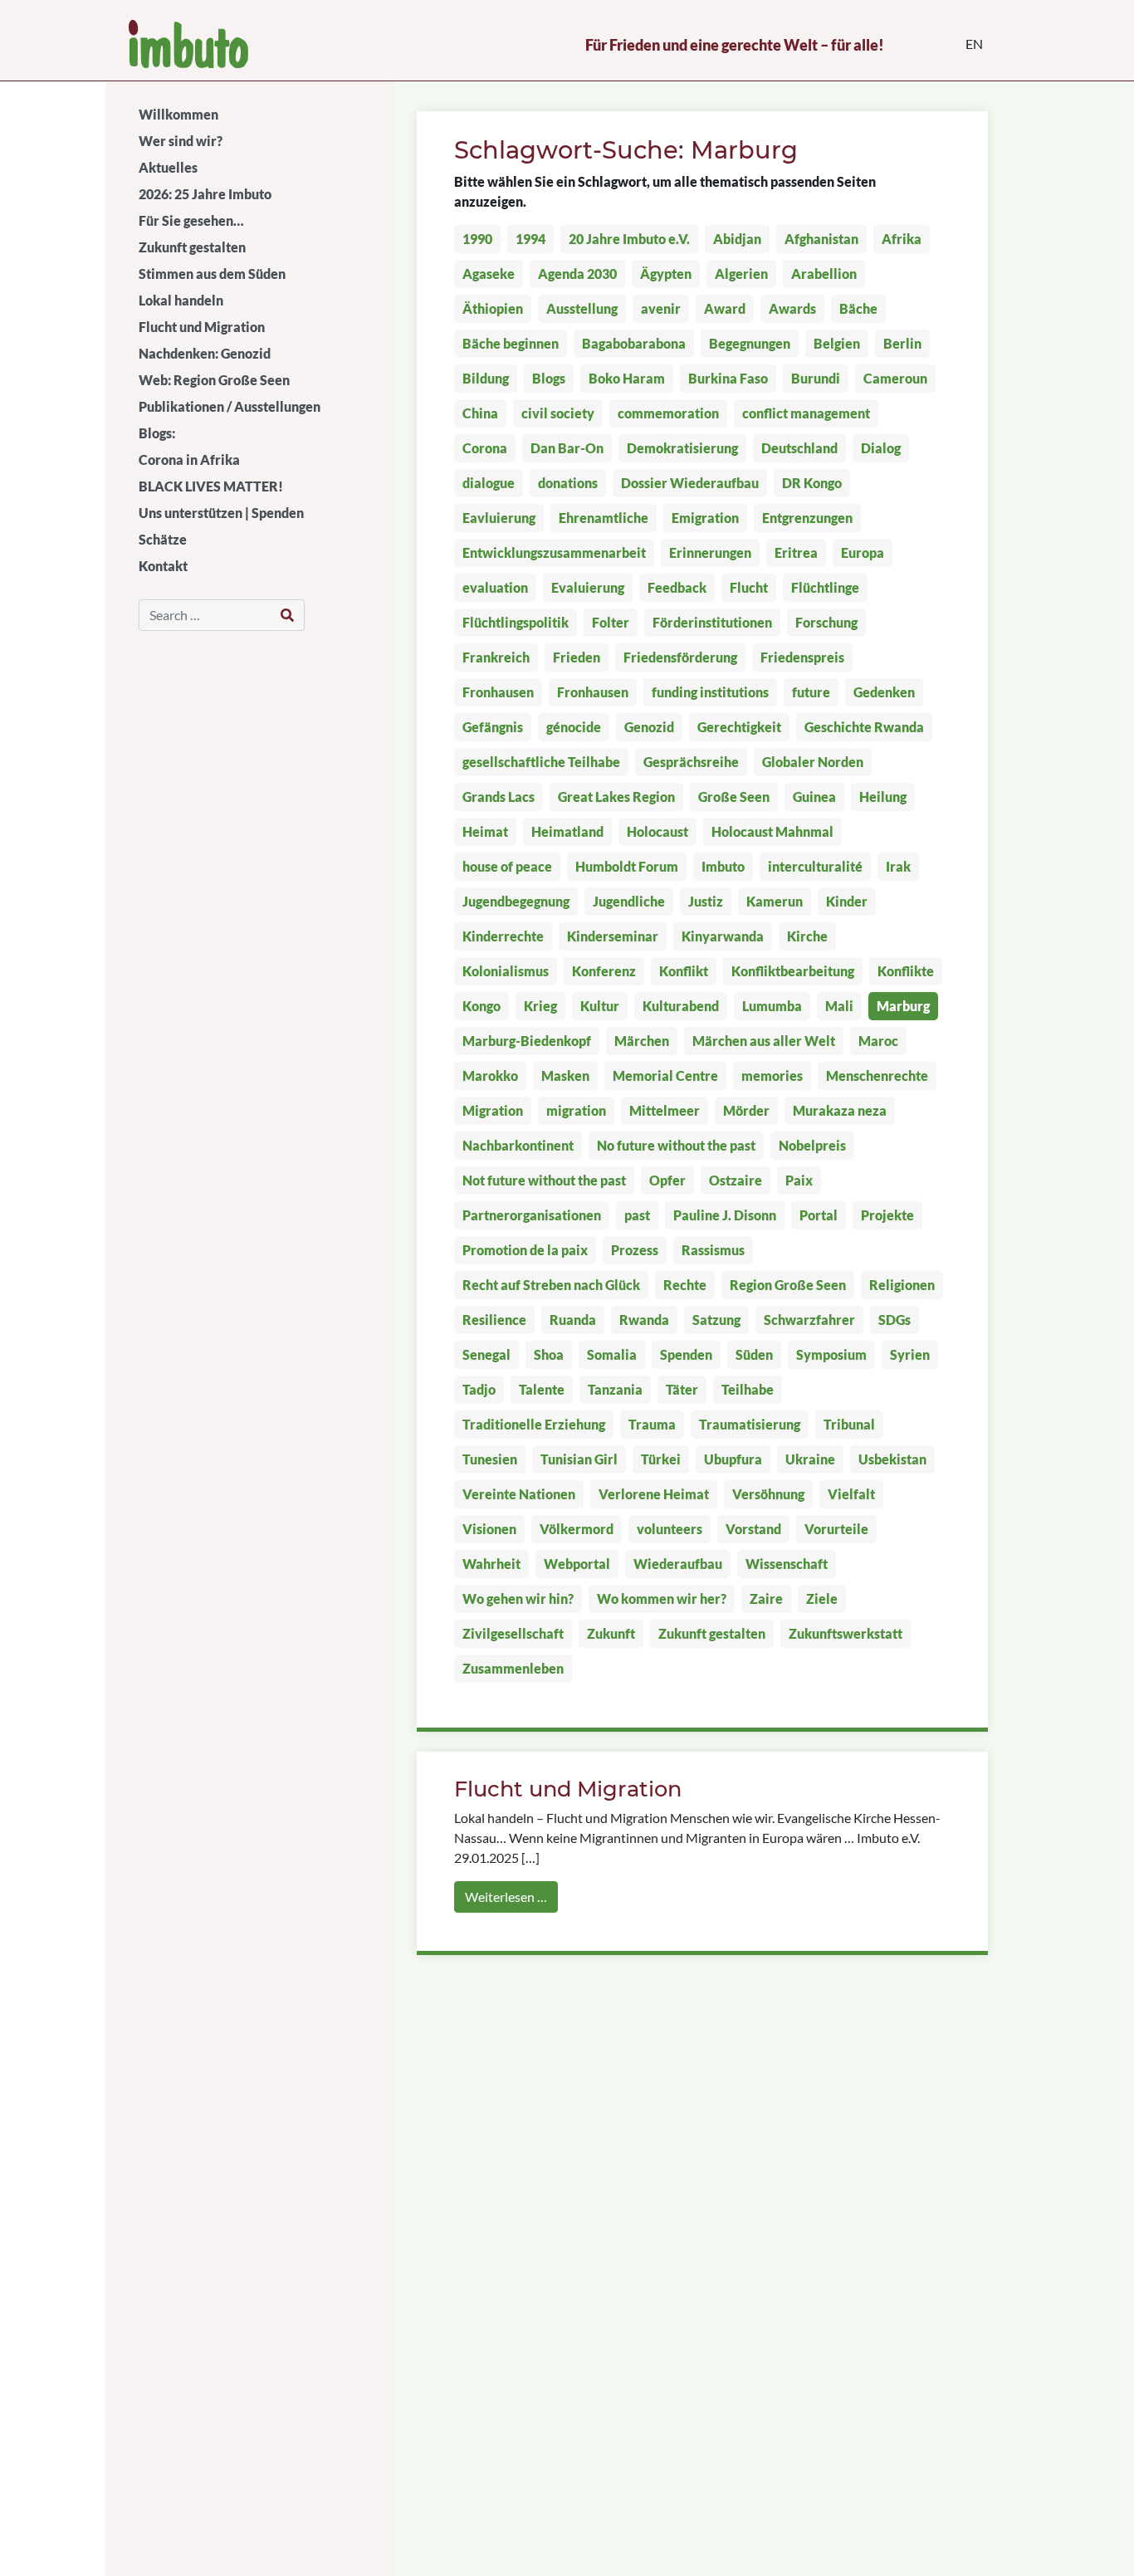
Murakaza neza (840, 1110)
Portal (819, 1215)
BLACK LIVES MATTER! (211, 486)
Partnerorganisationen (532, 1215)
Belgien (837, 343)
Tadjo (479, 1389)
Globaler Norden (813, 762)
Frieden (577, 657)
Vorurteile (836, 1529)
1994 (530, 239)
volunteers (670, 1529)
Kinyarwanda (723, 936)
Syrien (910, 1354)
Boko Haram (627, 378)
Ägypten (666, 274)
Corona (485, 448)
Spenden (686, 1354)
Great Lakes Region (616, 797)
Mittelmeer (665, 1110)
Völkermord (577, 1529)
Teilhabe (748, 1389)
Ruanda (573, 1320)
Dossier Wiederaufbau (690, 483)
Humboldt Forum (627, 866)
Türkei (661, 1459)
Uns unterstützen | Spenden (221, 513)
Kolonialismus (506, 971)
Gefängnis (493, 727)
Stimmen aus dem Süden (212, 274)
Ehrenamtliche (604, 518)
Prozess (635, 1250)
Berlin (902, 343)
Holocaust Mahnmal (772, 831)
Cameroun (895, 378)
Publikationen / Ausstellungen (230, 406)
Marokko (490, 1075)
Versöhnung (768, 1494)
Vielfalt (851, 1494)
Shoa (549, 1354)
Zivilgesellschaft (513, 1633)
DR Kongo (812, 483)
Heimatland (567, 831)
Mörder (746, 1110)
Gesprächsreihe (691, 762)
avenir (661, 308)
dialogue (489, 483)
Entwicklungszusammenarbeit (554, 552)
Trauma (652, 1424)
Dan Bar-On (567, 448)
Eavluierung (499, 518)
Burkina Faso (728, 378)
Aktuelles (168, 167)
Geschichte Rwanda (864, 727)
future (811, 692)
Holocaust (657, 831)
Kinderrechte (503, 936)
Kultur (600, 1006)
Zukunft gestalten (192, 247)
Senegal (486, 1354)
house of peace (507, 866)
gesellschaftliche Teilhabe (541, 762)
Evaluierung (588, 587)
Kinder (847, 901)
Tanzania (615, 1389)
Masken (565, 1075)
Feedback (677, 587)
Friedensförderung (680, 657)
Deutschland (799, 448)
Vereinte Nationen (519, 1494)
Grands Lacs (499, 797)
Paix (799, 1180)
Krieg (540, 1006)
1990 (477, 239)
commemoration (668, 413)
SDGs (894, 1320)
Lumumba (772, 1006)
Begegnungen (750, 343)
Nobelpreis (812, 1145)
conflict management (806, 413)
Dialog (881, 448)
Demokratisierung (682, 448)
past (637, 1215)
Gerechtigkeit (739, 727)
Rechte (685, 1285)
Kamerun (775, 901)
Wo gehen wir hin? (518, 1598)
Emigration (705, 518)
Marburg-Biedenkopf (527, 1041)
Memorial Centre (665, 1075)
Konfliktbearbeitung (793, 971)
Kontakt (163, 566)
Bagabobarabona (634, 343)
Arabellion (824, 274)
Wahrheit (491, 1564)
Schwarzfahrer (809, 1320)
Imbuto (723, 866)
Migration (493, 1110)
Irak (898, 866)
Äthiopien (493, 308)
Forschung (826, 622)
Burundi (816, 378)
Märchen (642, 1041)
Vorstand (753, 1529)
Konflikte (906, 971)
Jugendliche (629, 901)
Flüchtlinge (825, 587)
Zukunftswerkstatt (846, 1633)
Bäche (858, 308)
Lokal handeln (181, 300)
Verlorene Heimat (654, 1494)
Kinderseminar (613, 936)
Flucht (749, 587)
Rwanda (644, 1320)
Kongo (481, 1006)
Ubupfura (733, 1459)
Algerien (741, 274)
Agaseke (489, 274)
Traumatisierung (750, 1424)
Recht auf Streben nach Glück (551, 1285)
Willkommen (178, 114)
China (480, 413)
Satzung (716, 1320)
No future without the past (676, 1145)
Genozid (649, 727)
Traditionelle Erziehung (534, 1424)
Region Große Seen (788, 1285)
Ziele (822, 1598)
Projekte (887, 1215)
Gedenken (884, 692)
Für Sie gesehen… (191, 220)
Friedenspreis (802, 657)
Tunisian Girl (579, 1459)
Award (725, 308)
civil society (558, 413)
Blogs (549, 378)
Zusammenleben (513, 1668)
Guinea (814, 797)
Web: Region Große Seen (214, 380)
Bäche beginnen (511, 343)
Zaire (766, 1598)
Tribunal (849, 1424)
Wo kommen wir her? (662, 1598)
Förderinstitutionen (712, 622)
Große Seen (734, 797)
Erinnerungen (710, 552)
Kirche (807, 936)
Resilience (494, 1320)
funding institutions (710, 692)
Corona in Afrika (189, 459)
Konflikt (684, 971)
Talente (542, 1389)
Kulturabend (681, 1006)
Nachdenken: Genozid (205, 353)
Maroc (878, 1041)
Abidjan (737, 239)
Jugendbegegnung (516, 901)
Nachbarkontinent (518, 1145)
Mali (839, 1006)
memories (772, 1075)
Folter (611, 622)
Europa (863, 552)
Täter (682, 1389)
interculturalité (815, 866)
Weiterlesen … (506, 1897)
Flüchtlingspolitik (516, 622)
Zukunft (611, 1633)
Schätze (163, 539)
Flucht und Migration (202, 327)
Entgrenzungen (807, 518)
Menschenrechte (877, 1075)
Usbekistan (892, 1459)
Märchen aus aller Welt (764, 1041)
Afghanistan (821, 239)
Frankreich (496, 657)
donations (568, 483)
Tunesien (490, 1459)
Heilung (883, 797)
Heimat (485, 831)
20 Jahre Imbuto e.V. (629, 239)
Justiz (706, 901)
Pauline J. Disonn (725, 1215)
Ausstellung (582, 308)
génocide (574, 727)
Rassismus (713, 1250)
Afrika (902, 239)
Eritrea (796, 552)
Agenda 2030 (577, 274)
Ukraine (810, 1459)
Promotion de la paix (525, 1250)
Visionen (489, 1529)
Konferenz (604, 971)
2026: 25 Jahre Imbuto (205, 194)
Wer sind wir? (181, 141)
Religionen (902, 1285)
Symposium (831, 1354)
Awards (792, 308)
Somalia (612, 1354)
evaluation (495, 587)
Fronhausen (498, 692)
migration (576, 1110)
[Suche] (288, 615)
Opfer (667, 1180)
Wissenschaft (787, 1564)
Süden (754, 1354)
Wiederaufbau (678, 1564)
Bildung (486, 378)
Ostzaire (736, 1180)
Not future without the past (544, 1180)
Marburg (903, 1006)
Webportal (577, 1564)
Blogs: (157, 433)
